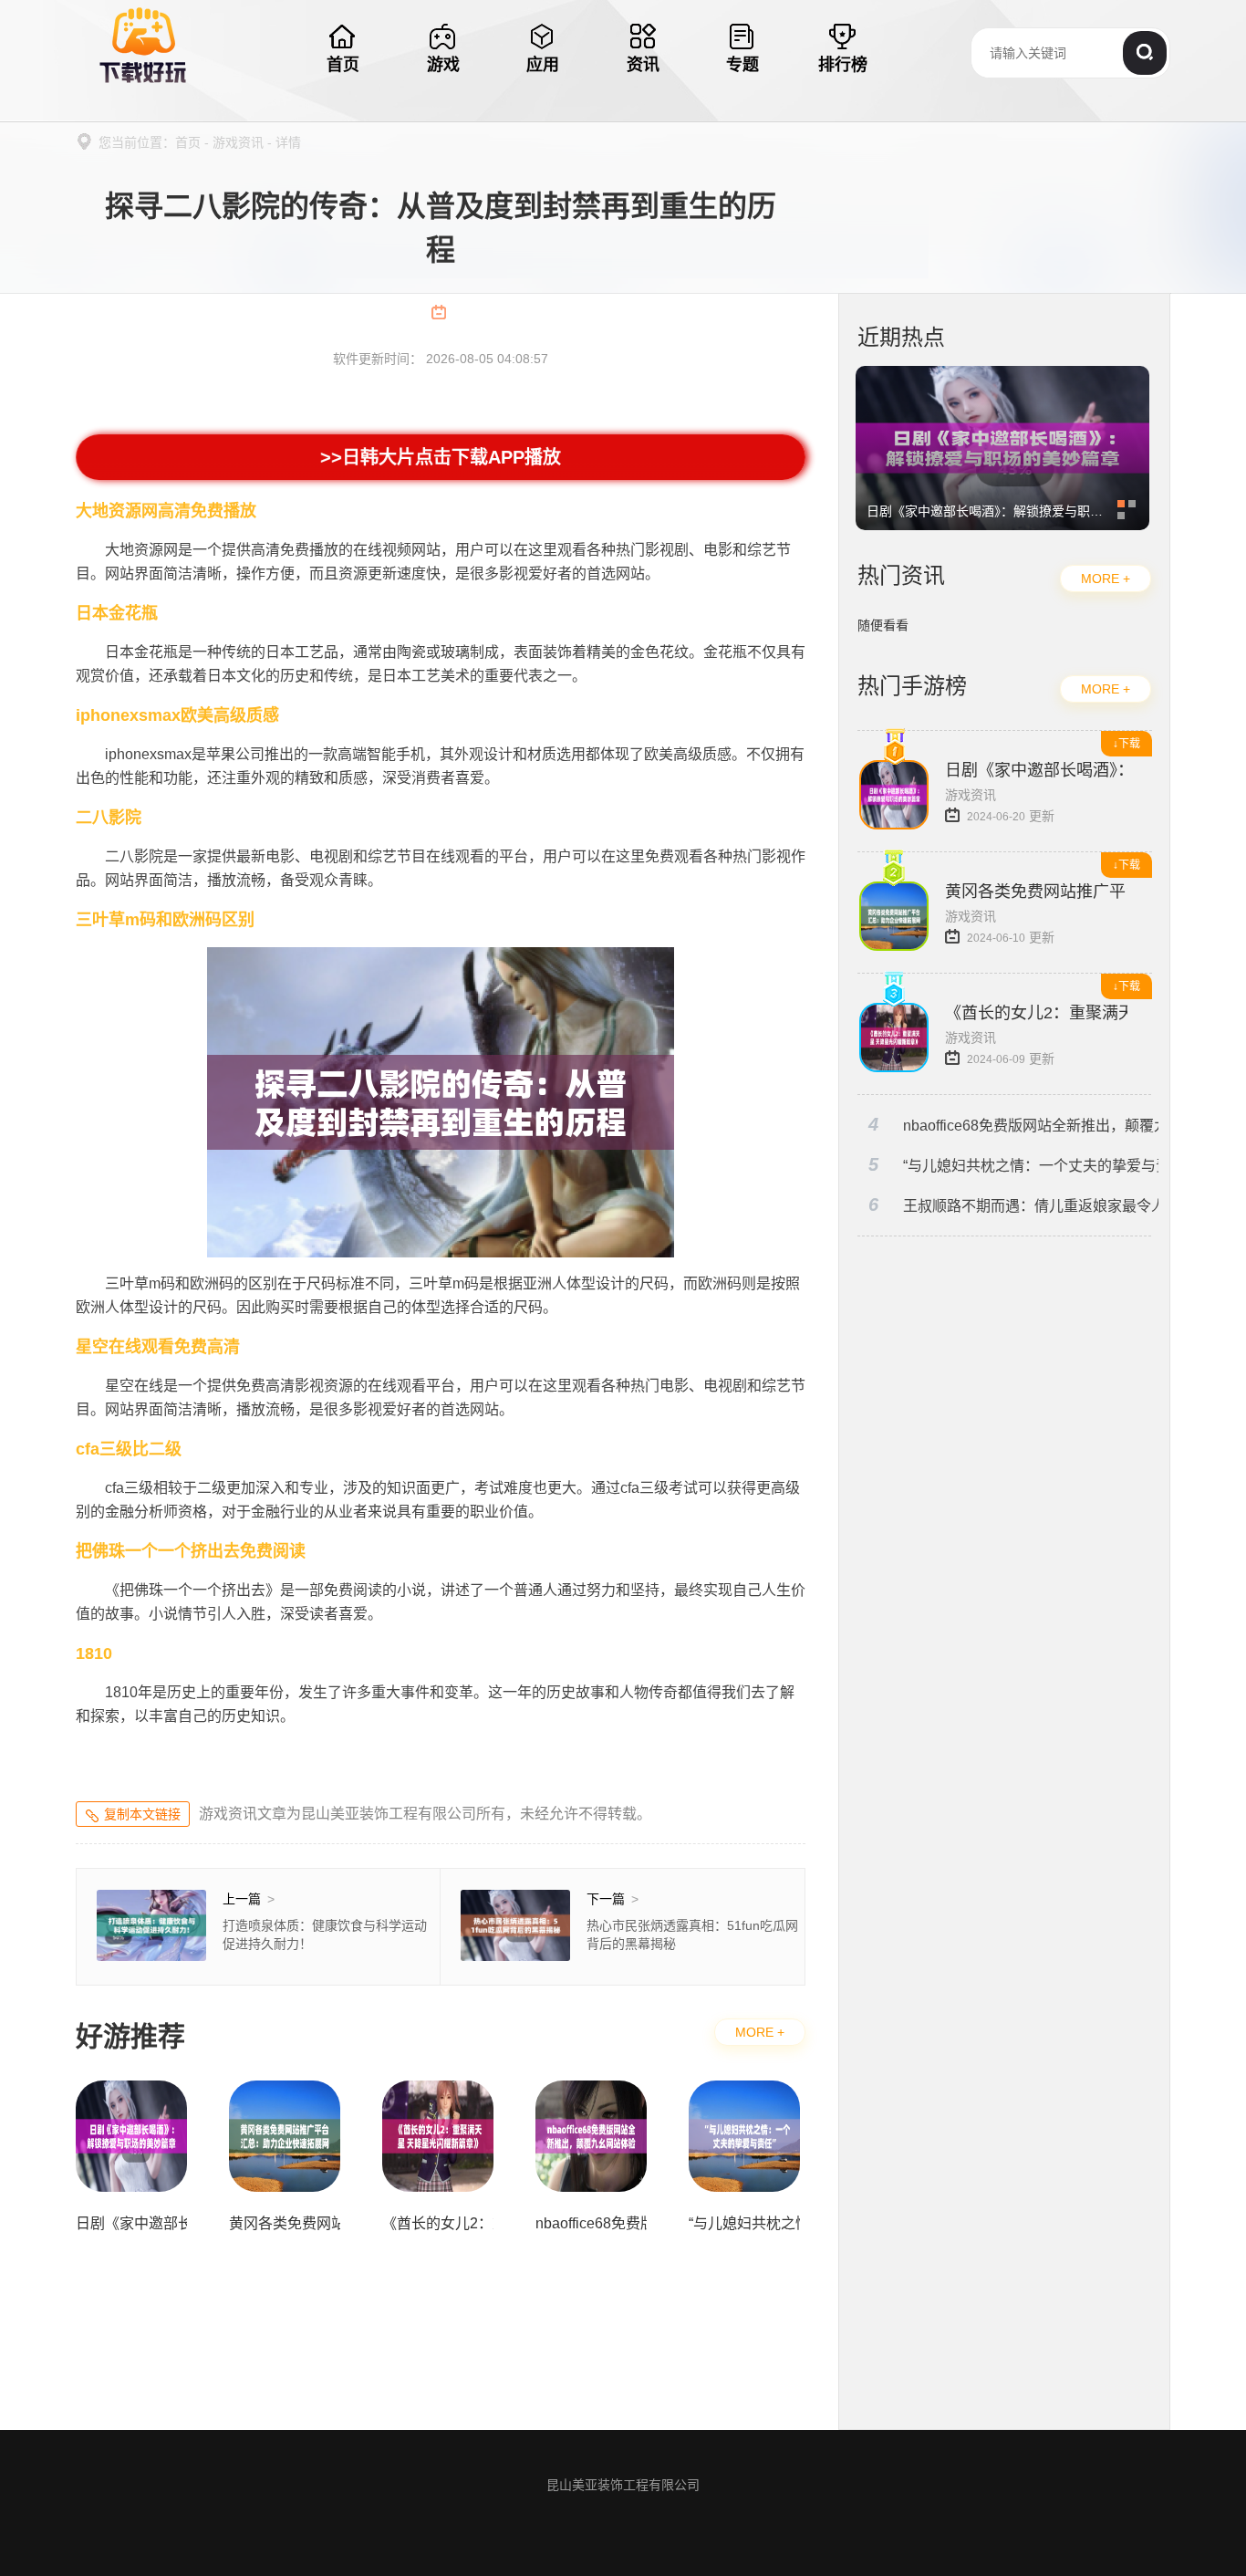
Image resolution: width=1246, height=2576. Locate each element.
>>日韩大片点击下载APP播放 (441, 457)
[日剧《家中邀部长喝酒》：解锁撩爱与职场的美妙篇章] (1002, 375)
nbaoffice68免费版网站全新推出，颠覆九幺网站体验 (1013, 1125)
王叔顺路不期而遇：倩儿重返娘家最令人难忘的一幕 (1013, 1205)
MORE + (760, 2032)
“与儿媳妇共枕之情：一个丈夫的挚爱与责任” (1013, 1165)
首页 (188, 142)
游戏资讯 (238, 142)
